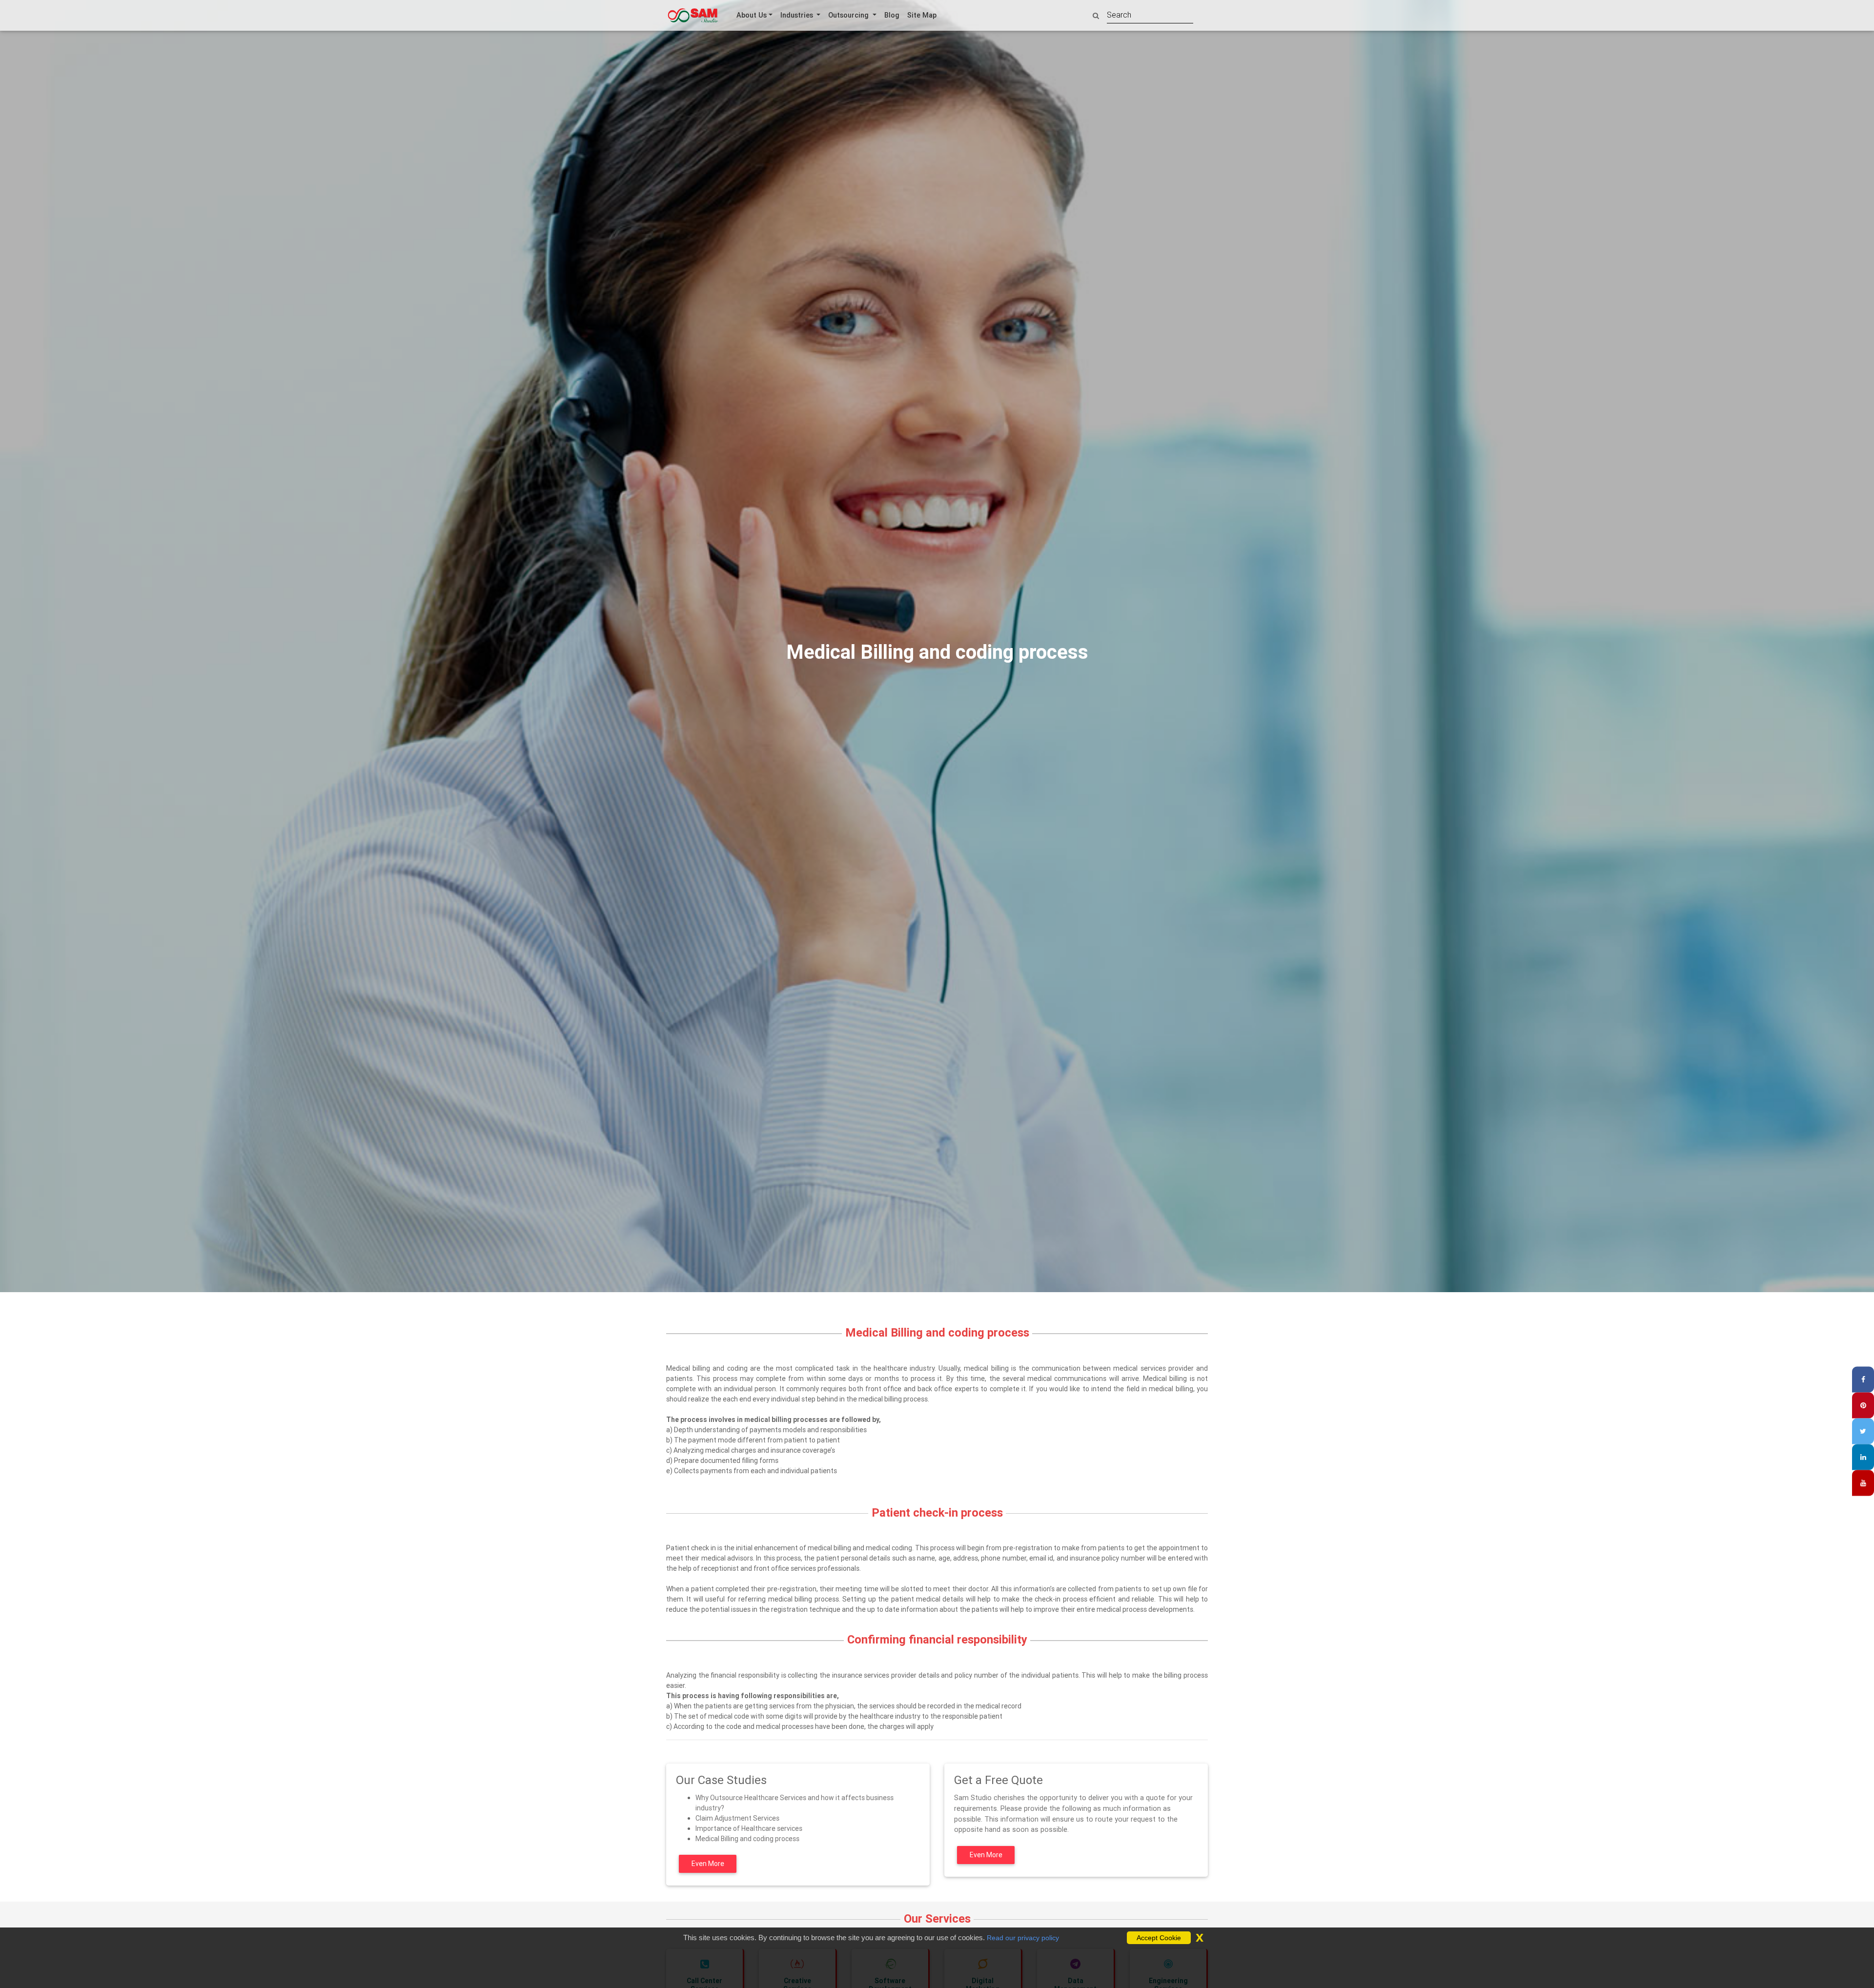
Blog (892, 15)
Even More (708, 1864)
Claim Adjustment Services (737, 1819)
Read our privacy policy (1023, 1938)
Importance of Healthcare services (749, 1829)
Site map (922, 15)
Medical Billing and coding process (747, 1839)
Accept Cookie (1159, 1938)
